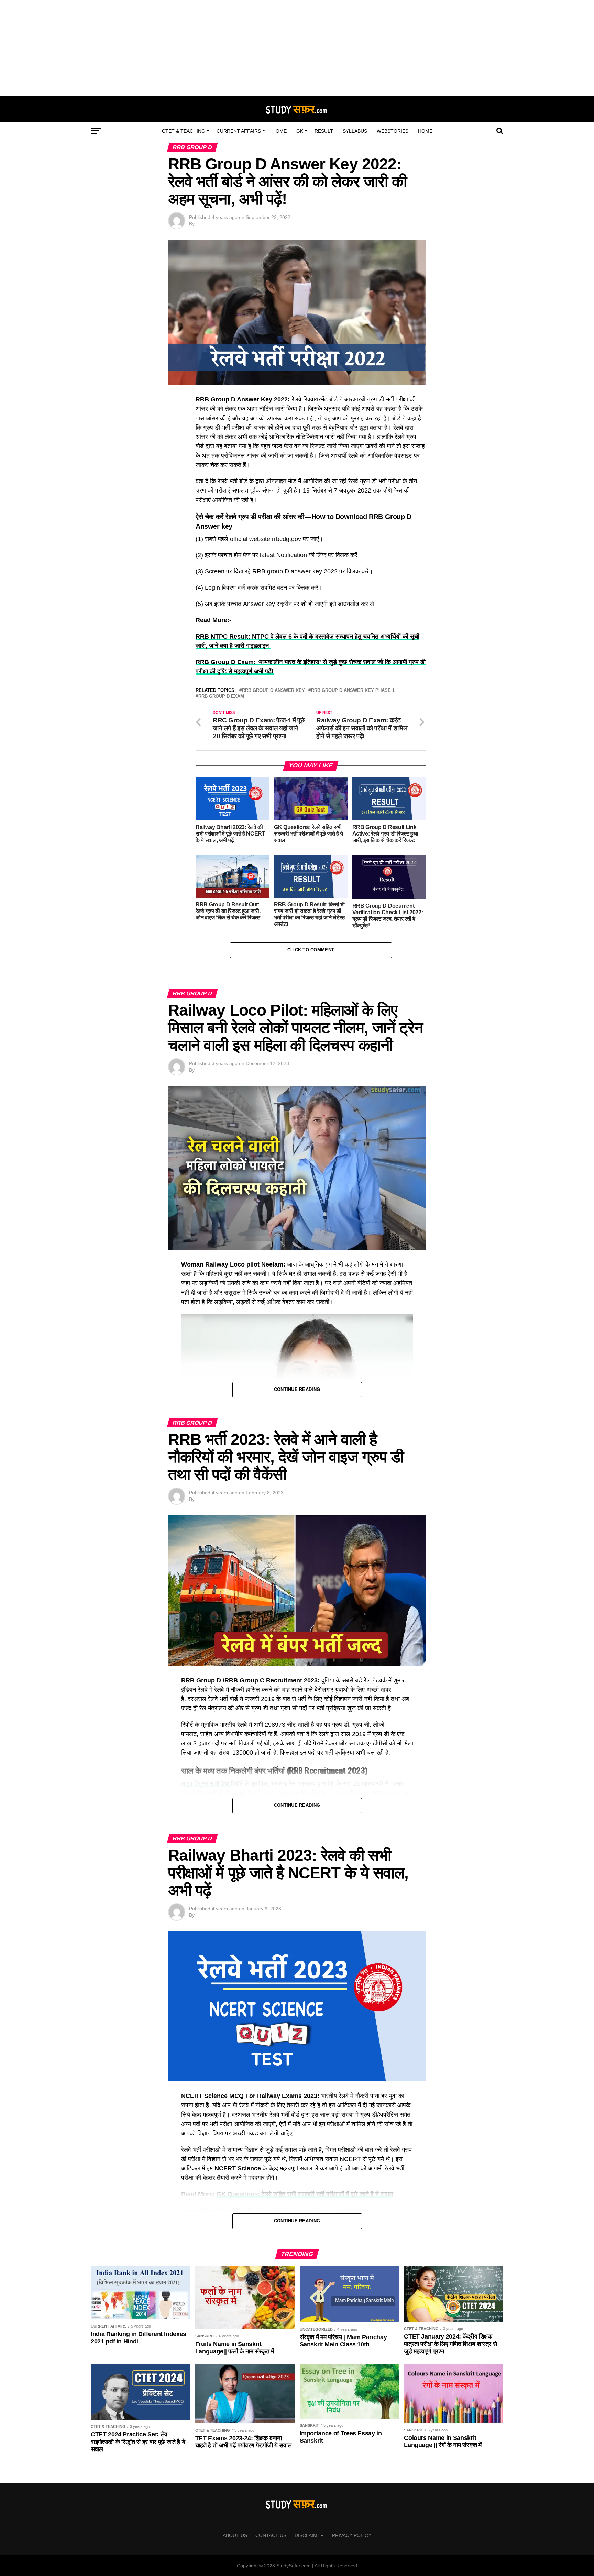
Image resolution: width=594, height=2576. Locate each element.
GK (300, 131)
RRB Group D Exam (221, 696)
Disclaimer (309, 2535)
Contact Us (271, 2535)
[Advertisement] (297, 48)
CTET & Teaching (184, 131)
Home (279, 131)
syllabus (355, 131)
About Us (235, 2535)
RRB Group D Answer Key (273, 691)
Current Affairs (239, 131)
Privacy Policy (352, 2535)
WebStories (393, 131)
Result (324, 131)
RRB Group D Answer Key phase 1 (353, 691)
